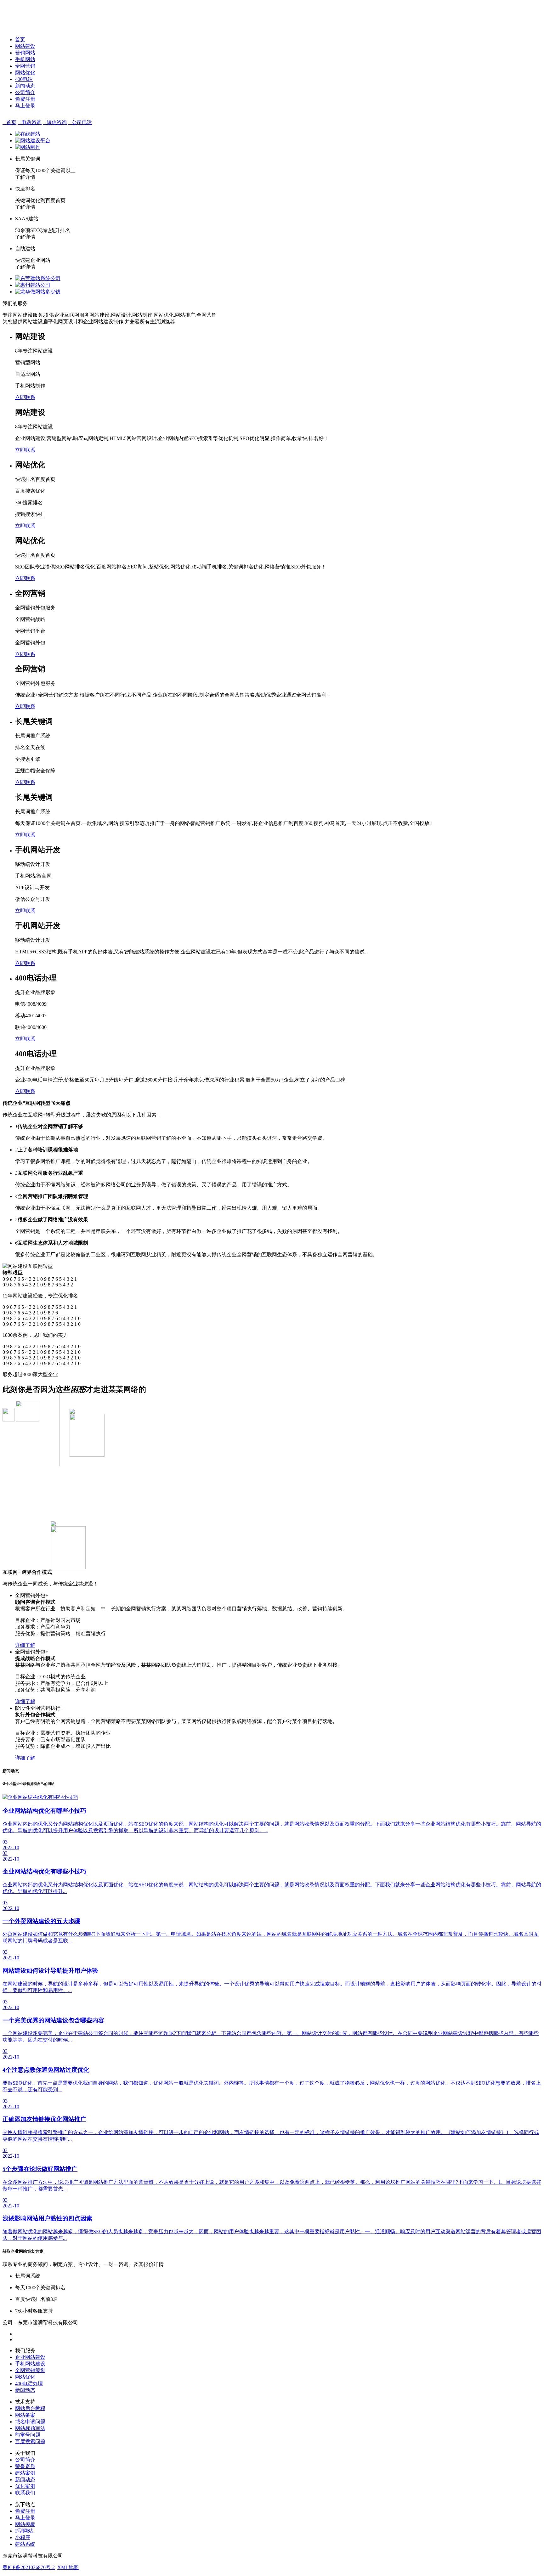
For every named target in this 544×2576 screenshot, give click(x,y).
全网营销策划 (30, 2370)
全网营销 (25, 66)
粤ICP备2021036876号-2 (29, 2567)
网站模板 (25, 2524)
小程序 (23, 2537)
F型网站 (24, 2531)
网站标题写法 (30, 2428)
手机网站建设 (30, 2364)
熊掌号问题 (28, 2435)
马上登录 (25, 106)
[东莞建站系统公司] (38, 278)
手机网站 (25, 59)
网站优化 (25, 73)
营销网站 (25, 53)
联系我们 (25, 2493)
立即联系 (25, 397)
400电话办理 (29, 2384)
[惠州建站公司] (33, 285)
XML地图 (68, 2567)
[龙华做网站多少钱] (38, 292)
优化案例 (25, 2486)
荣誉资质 (25, 2466)
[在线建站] (28, 134)
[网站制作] (28, 147)
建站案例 (25, 2473)
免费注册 (25, 99)
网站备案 (25, 2415)
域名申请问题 (30, 2422)
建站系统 (25, 2544)
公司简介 (25, 92)
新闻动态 (25, 86)
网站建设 (25, 46)
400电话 (24, 79)
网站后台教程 (30, 2408)
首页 (20, 40)
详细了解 (25, 1645)
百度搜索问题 (30, 2441)
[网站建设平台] (33, 141)
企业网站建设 (30, 2357)
